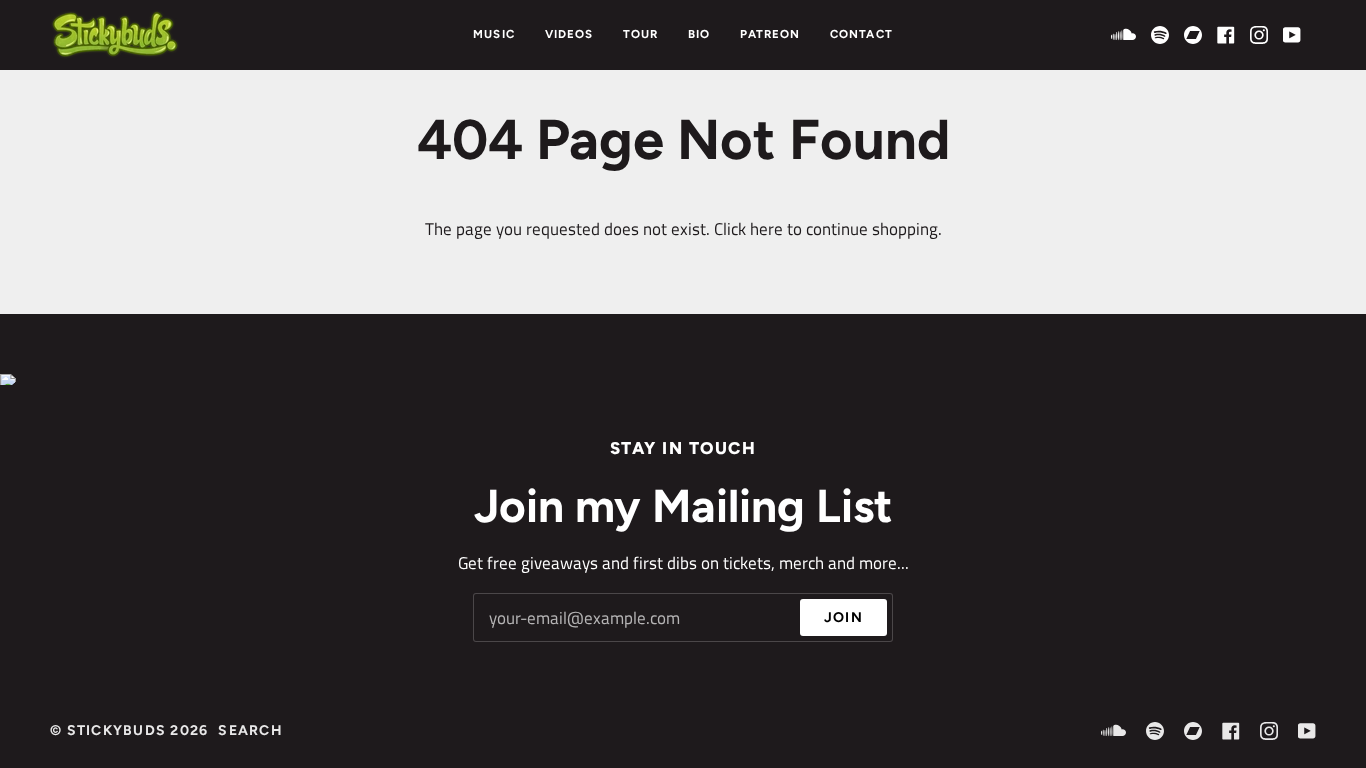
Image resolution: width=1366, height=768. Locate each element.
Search (250, 730)
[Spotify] (1160, 35)
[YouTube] (1292, 35)
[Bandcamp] (1193, 35)
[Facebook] (1226, 35)
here (766, 229)
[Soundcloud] (1123, 34)
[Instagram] (1259, 35)
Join (843, 616)
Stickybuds (117, 730)
